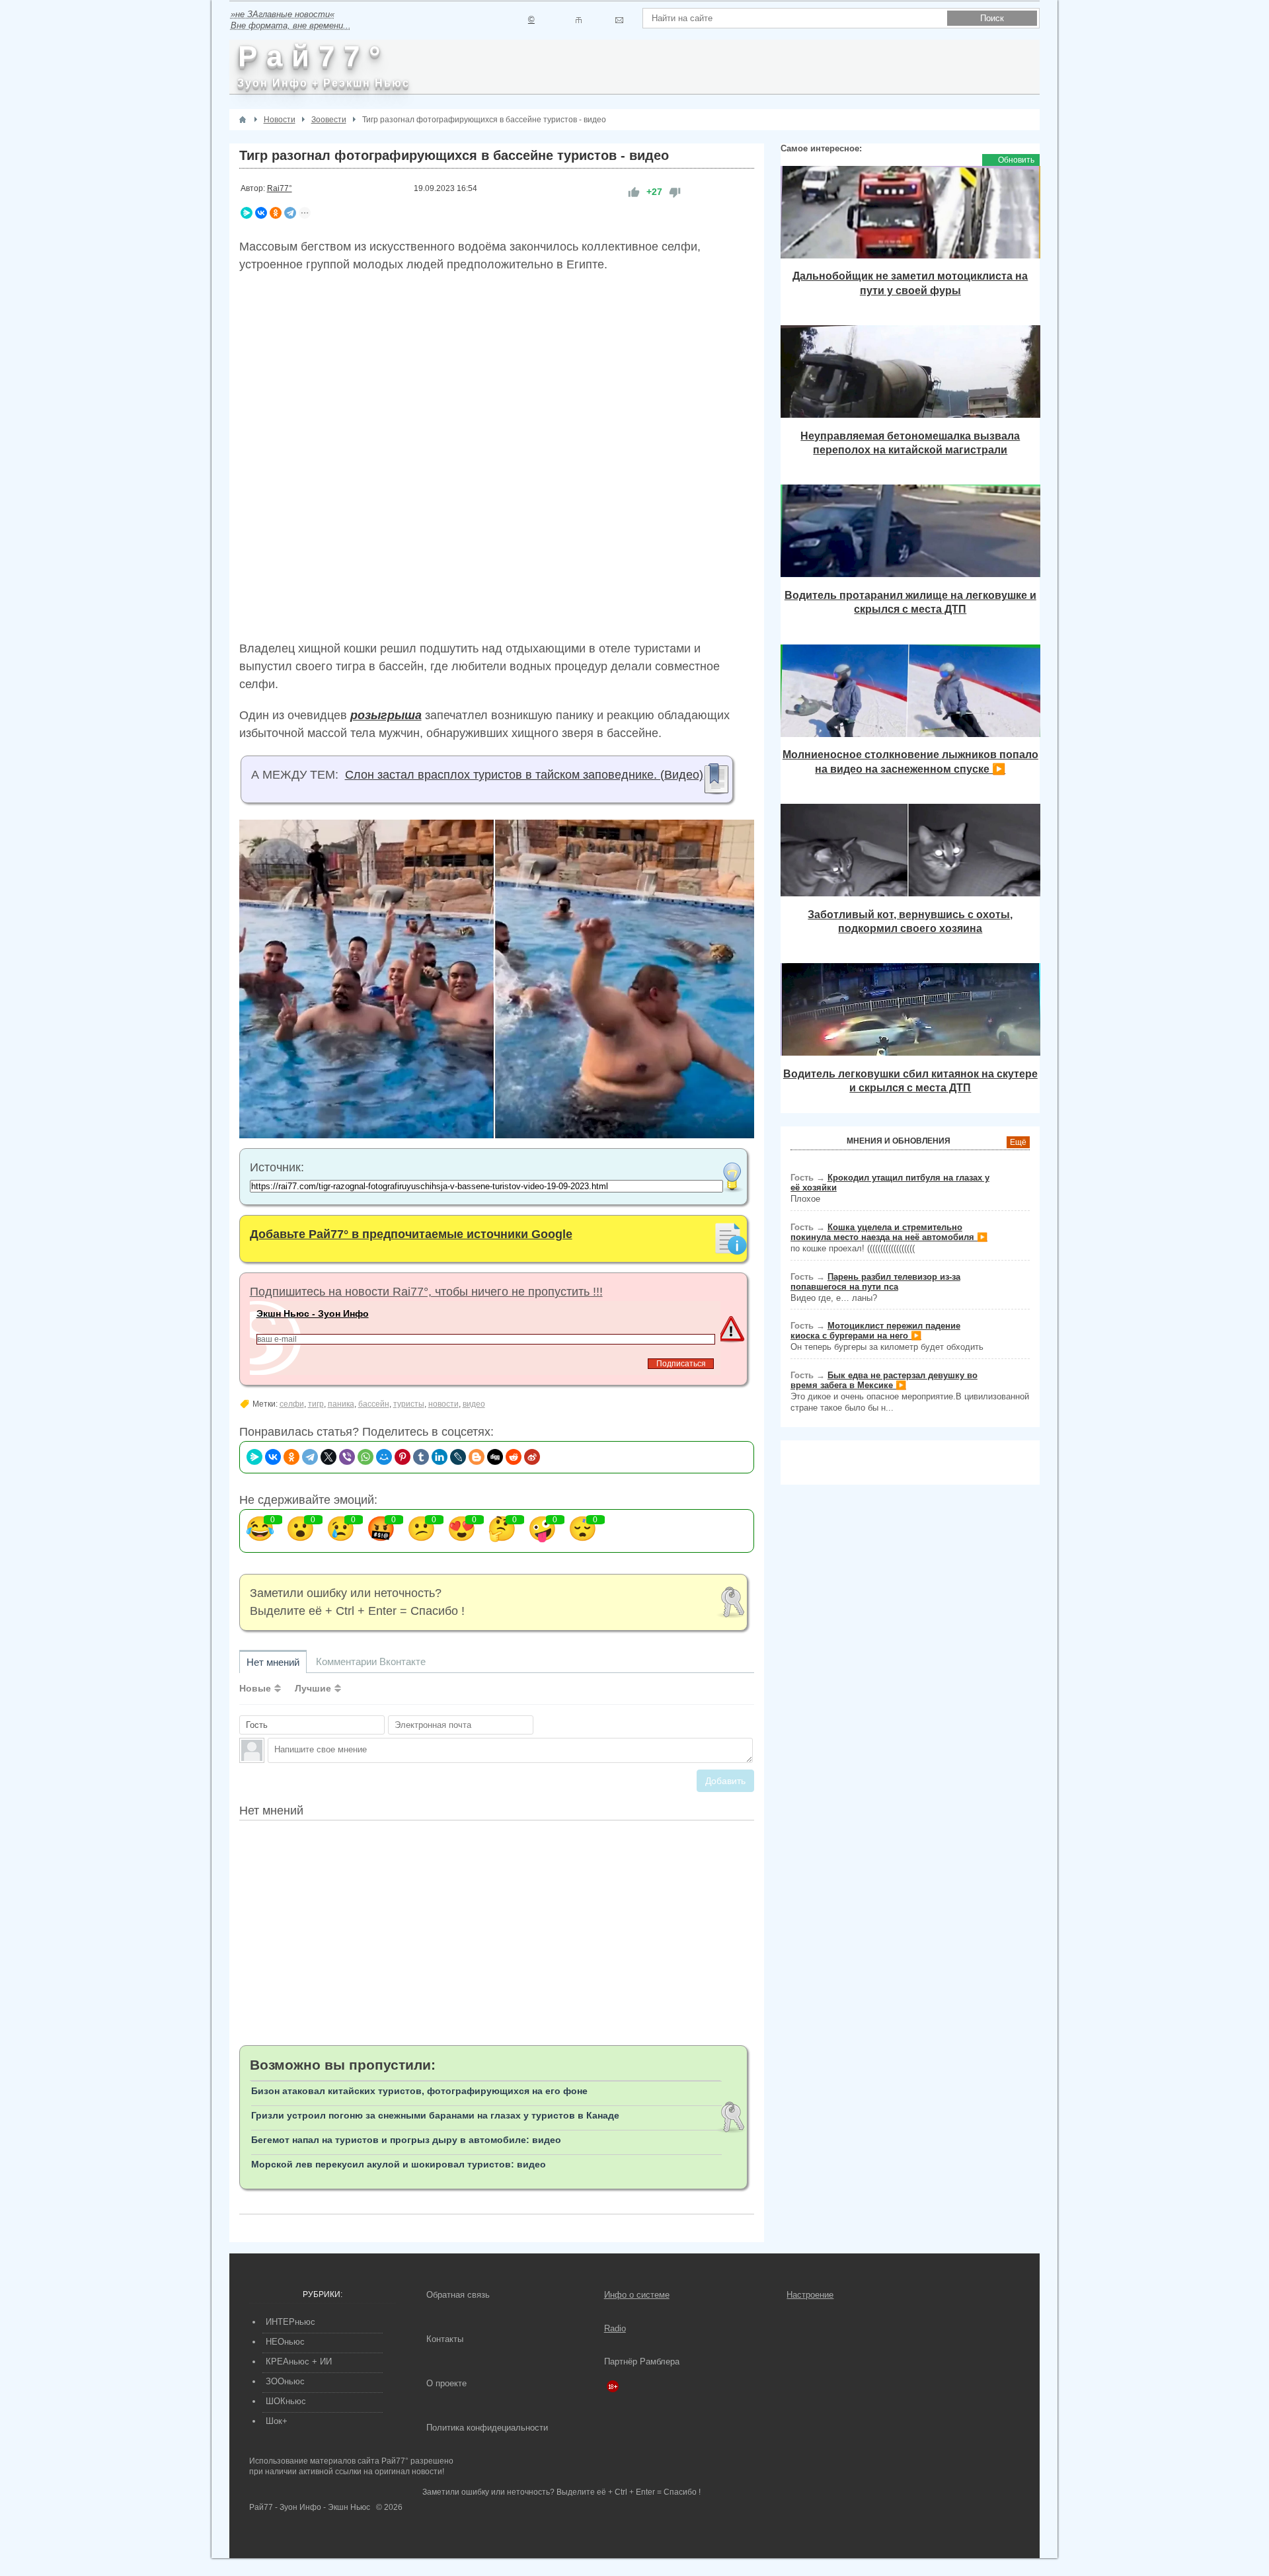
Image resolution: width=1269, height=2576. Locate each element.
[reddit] (514, 1457)
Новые (255, 1688)
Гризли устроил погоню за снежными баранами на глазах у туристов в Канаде (435, 2115)
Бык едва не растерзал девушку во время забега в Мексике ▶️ (884, 1380)
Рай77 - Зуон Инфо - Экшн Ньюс (310, 2507)
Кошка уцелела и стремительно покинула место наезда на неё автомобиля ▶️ (889, 1232)
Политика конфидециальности (487, 2428)
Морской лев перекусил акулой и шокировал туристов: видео (399, 2164)
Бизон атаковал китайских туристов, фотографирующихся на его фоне (419, 2091)
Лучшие (313, 1688)
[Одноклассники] (276, 213)
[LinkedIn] (440, 1457)
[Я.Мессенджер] (247, 213)
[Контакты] (579, 20)
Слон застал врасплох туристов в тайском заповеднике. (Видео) (524, 775)
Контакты (445, 2339)
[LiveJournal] (458, 1457)
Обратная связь (458, 2295)
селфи (292, 1404)
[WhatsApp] (365, 1457)
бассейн (374, 1404)
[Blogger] (477, 1457)
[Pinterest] (403, 1457)
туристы (409, 1404)
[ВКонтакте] (261, 213)
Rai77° (280, 188)
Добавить (725, 1781)
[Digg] (495, 1457)
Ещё (1018, 1142)
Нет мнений (273, 1662)
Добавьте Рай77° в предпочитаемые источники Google (411, 1234)
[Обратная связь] (619, 20)
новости (443, 1404)
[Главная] (243, 120)
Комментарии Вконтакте (371, 1661)
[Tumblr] (421, 1457)
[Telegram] (290, 213)
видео (474, 1404)
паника (341, 1404)
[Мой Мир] (384, 1457)
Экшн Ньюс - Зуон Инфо (313, 1313)
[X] (328, 1457)
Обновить (1016, 160)
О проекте (446, 2383)
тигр (316, 1404)
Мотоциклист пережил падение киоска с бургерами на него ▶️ (875, 1331)
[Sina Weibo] (532, 1457)
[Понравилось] (634, 192)
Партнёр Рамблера (642, 2361)
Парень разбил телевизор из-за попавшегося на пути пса (875, 1282)
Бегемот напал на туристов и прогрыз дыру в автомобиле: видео (406, 2140)
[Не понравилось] (675, 192)
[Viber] (347, 1457)
